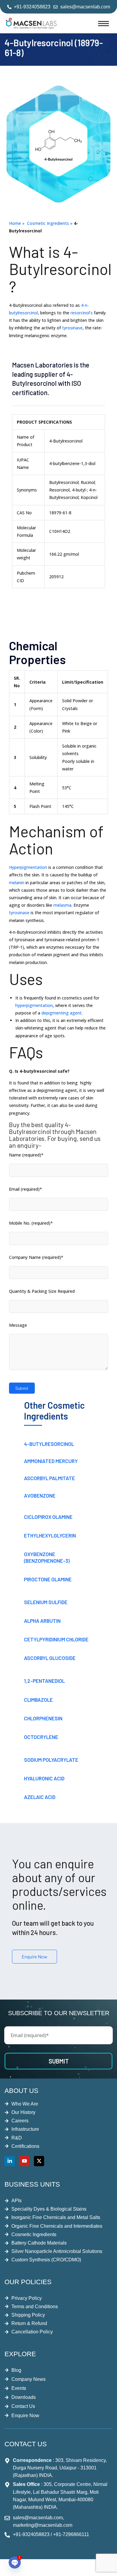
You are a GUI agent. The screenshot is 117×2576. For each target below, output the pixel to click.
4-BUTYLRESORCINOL (49, 1444)
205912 (56, 577)
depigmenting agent (61, 1013)
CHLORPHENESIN (43, 1718)
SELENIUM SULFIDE (46, 1602)
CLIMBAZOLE (38, 1700)
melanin (17, 883)
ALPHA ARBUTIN (42, 1621)
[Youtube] (24, 2161)
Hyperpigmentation (28, 867)
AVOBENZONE (40, 1495)
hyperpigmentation (34, 1005)
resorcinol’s (82, 313)
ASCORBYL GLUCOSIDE (50, 1658)
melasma (62, 905)
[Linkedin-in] (10, 2161)
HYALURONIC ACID (44, 1778)
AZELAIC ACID (40, 1797)
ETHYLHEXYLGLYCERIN (50, 1535)
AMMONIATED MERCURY (51, 1461)
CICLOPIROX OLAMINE (48, 1517)
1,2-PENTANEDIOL (44, 1681)
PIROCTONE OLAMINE (48, 1579)
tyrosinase (72, 328)
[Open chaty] (15, 2562)
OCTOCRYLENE (41, 1737)
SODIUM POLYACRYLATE (51, 1760)
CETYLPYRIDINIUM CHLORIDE (56, 1639)
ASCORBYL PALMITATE (49, 1478)
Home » (18, 223)
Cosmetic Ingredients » (50, 223)
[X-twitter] (39, 2161)
